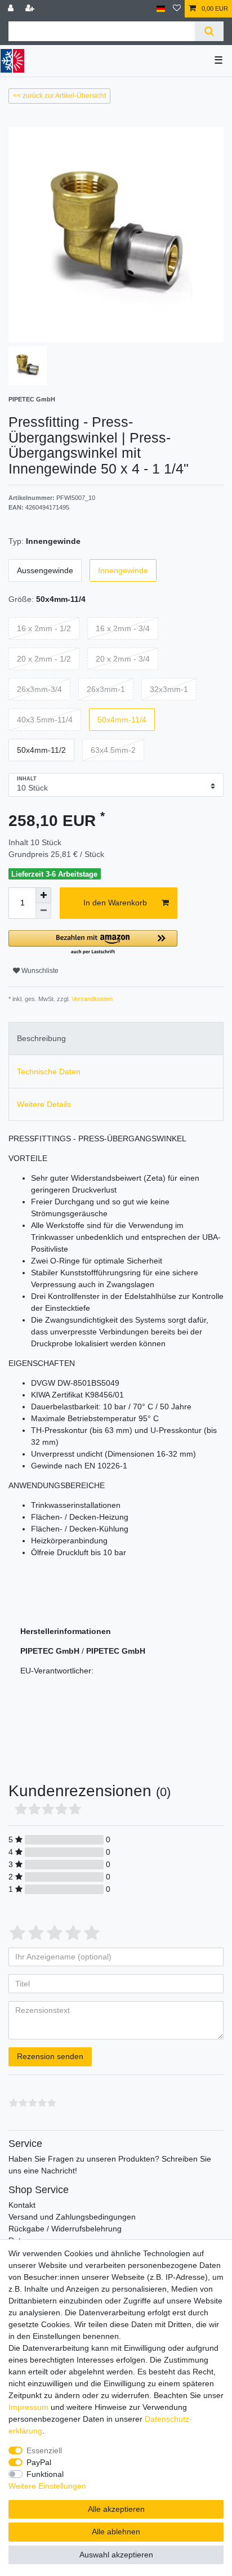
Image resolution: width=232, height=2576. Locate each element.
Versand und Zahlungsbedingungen (72, 2217)
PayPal (39, 2462)
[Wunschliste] (177, 9)
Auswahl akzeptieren (116, 2555)
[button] (93, 943)
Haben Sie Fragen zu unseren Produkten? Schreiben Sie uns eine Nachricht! (110, 2165)
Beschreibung (41, 1038)
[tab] (116, 1039)
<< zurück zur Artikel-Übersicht (59, 96)
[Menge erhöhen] (43, 895)
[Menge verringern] (43, 911)
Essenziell (44, 2450)
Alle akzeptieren (116, 2509)
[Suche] (209, 31)
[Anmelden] (12, 9)
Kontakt (22, 2205)
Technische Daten (49, 1072)
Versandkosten (91, 999)
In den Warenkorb (115, 903)
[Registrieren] (31, 9)
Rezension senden (50, 2056)
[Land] (161, 9)
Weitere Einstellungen (47, 2486)
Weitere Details (44, 1104)
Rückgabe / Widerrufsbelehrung (65, 2229)
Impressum (28, 2407)
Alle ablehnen (116, 2532)
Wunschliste (39, 971)
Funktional (45, 2474)
